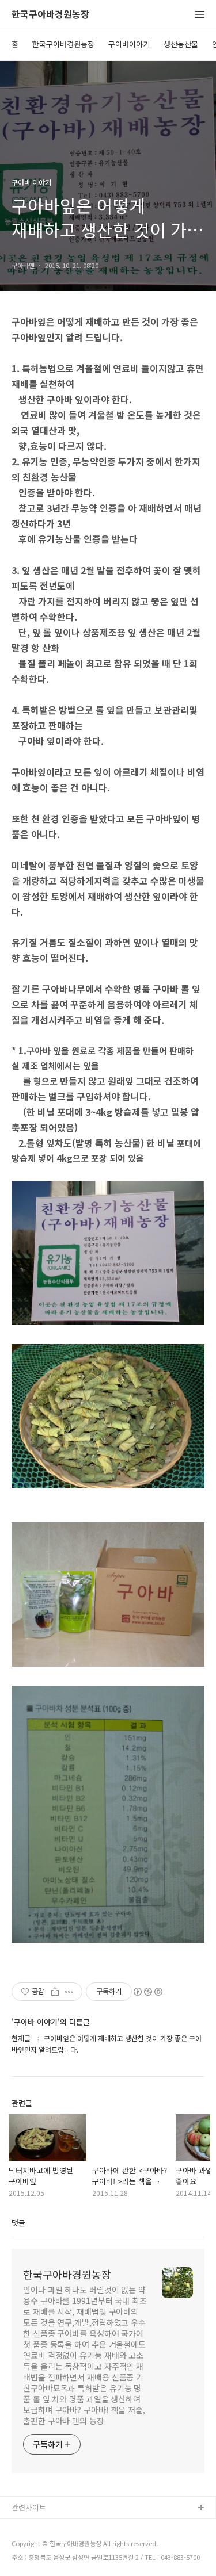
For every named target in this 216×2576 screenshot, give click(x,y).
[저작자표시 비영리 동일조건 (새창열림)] (147, 1992)
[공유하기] (55, 1992)
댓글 (18, 2223)
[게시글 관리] (69, 1992)
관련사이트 (29, 2507)
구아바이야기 (129, 44)
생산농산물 (181, 44)
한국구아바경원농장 (50, 15)
